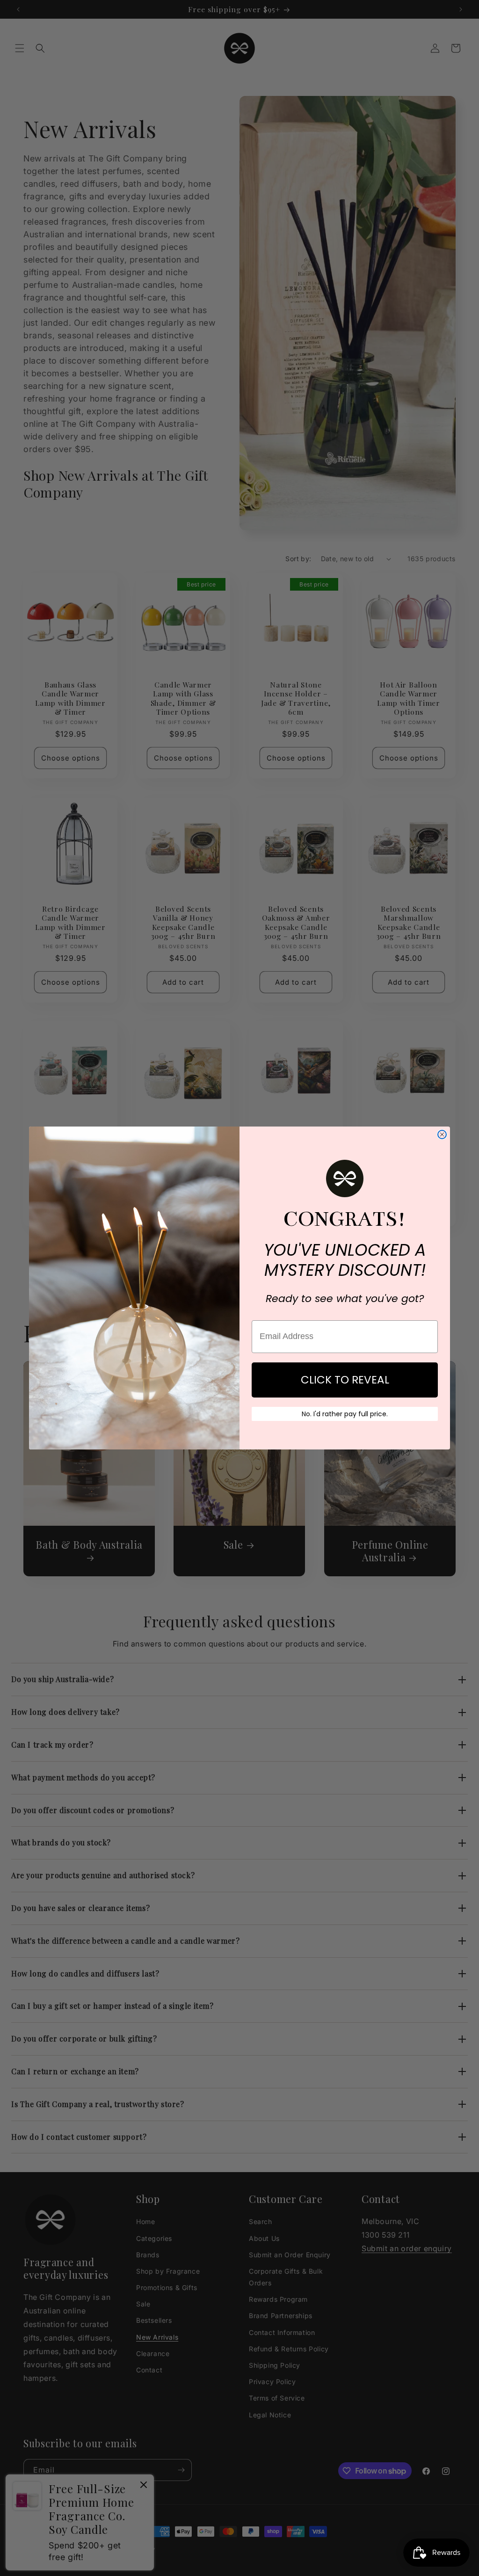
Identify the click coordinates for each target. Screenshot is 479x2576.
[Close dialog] (442, 1134)
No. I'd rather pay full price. (345, 1414)
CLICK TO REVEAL (345, 1380)
